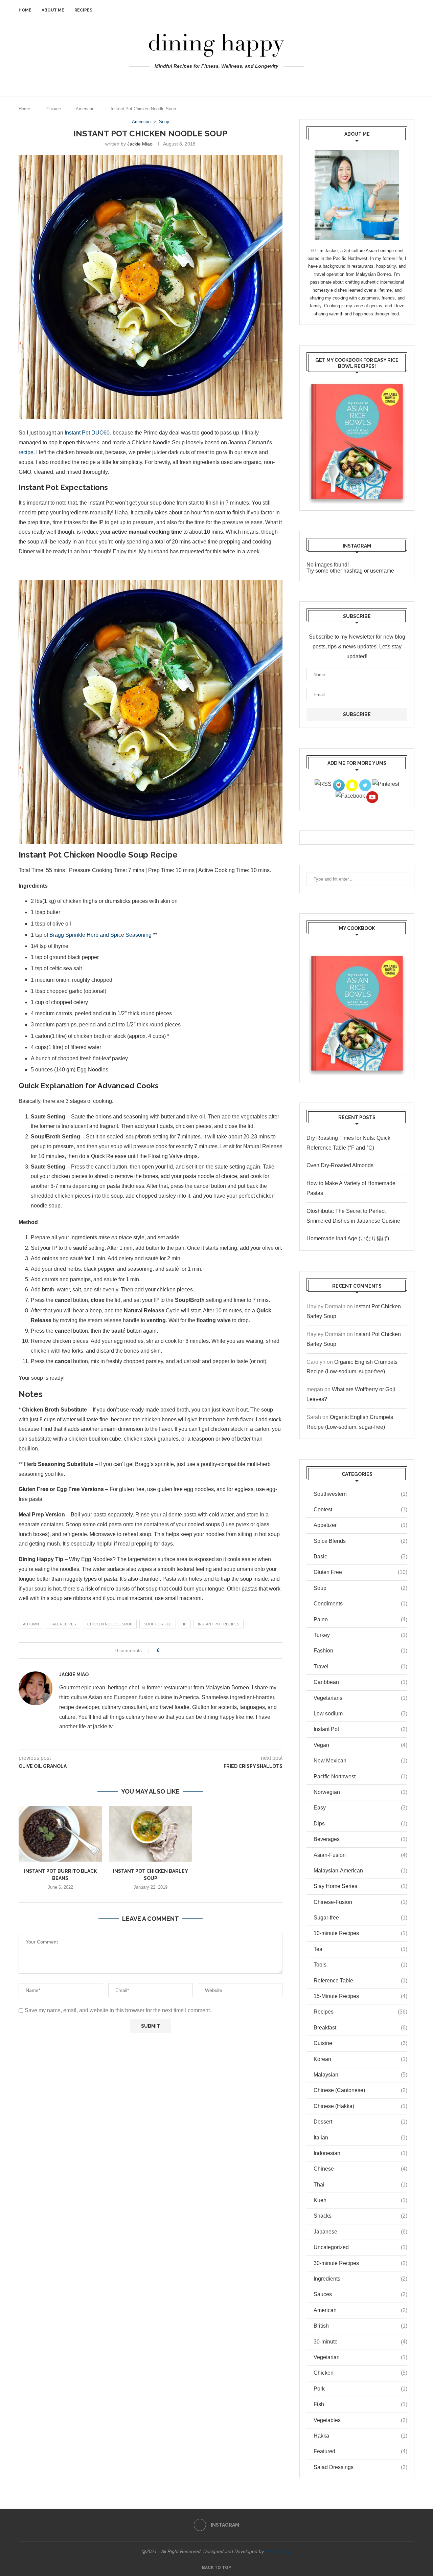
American (85, 109)
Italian (360, 2138)
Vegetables (360, 2420)
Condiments (360, 1604)
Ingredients (360, 2279)
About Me (53, 10)
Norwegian (360, 1792)
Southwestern (360, 1494)
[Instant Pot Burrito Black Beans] (60, 1834)
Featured (360, 2451)
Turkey (360, 1635)
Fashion (360, 1651)
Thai (360, 2185)
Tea (360, 1949)
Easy (360, 1808)
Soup (360, 1588)
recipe (26, 452)
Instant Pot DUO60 (87, 433)
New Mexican (360, 1761)
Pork (360, 2389)
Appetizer (360, 1525)
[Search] (411, 10)
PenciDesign (279, 2551)
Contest (360, 1509)
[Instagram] (217, 80)
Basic (360, 1557)
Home (25, 10)
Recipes (83, 10)
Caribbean (360, 1682)
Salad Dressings (360, 2467)
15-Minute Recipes (360, 1996)
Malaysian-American (360, 1871)
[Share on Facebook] (171, 1650)
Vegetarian (360, 2357)
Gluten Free (360, 1572)
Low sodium (360, 1714)
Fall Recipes (63, 1624)
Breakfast (360, 2028)
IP (185, 1624)
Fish (360, 2404)
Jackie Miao (140, 144)
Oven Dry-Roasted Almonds (340, 1165)
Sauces (360, 2294)
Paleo (360, 1619)
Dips (360, 1824)
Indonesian (360, 2153)
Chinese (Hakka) (360, 2106)
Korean (360, 2059)
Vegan (360, 1745)
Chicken (360, 2373)
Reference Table (360, 1981)
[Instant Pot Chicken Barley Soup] (151, 1834)
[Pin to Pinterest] (180, 1650)
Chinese (360, 2169)
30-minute (360, 2342)
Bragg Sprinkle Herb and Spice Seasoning (100, 935)
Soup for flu (158, 1624)
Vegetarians (360, 1698)
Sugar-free (360, 1918)
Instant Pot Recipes (219, 1624)
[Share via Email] (186, 1650)
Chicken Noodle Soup (110, 1624)
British (360, 2326)
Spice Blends (360, 1541)
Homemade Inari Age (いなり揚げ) (348, 1238)
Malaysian (360, 2075)
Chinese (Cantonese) (360, 2090)
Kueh (360, 2200)
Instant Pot (360, 1729)
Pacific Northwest (360, 1776)
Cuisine (54, 109)
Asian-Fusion (360, 1855)
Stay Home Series (360, 1886)
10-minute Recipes (360, 1933)
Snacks (360, 2216)
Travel (360, 1667)
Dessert (360, 2122)
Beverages (360, 1839)
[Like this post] (163, 1650)
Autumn (31, 1624)
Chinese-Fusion (360, 1902)
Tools (360, 1965)
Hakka (360, 2436)
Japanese (360, 2232)
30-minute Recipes (360, 2263)
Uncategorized (360, 2247)
